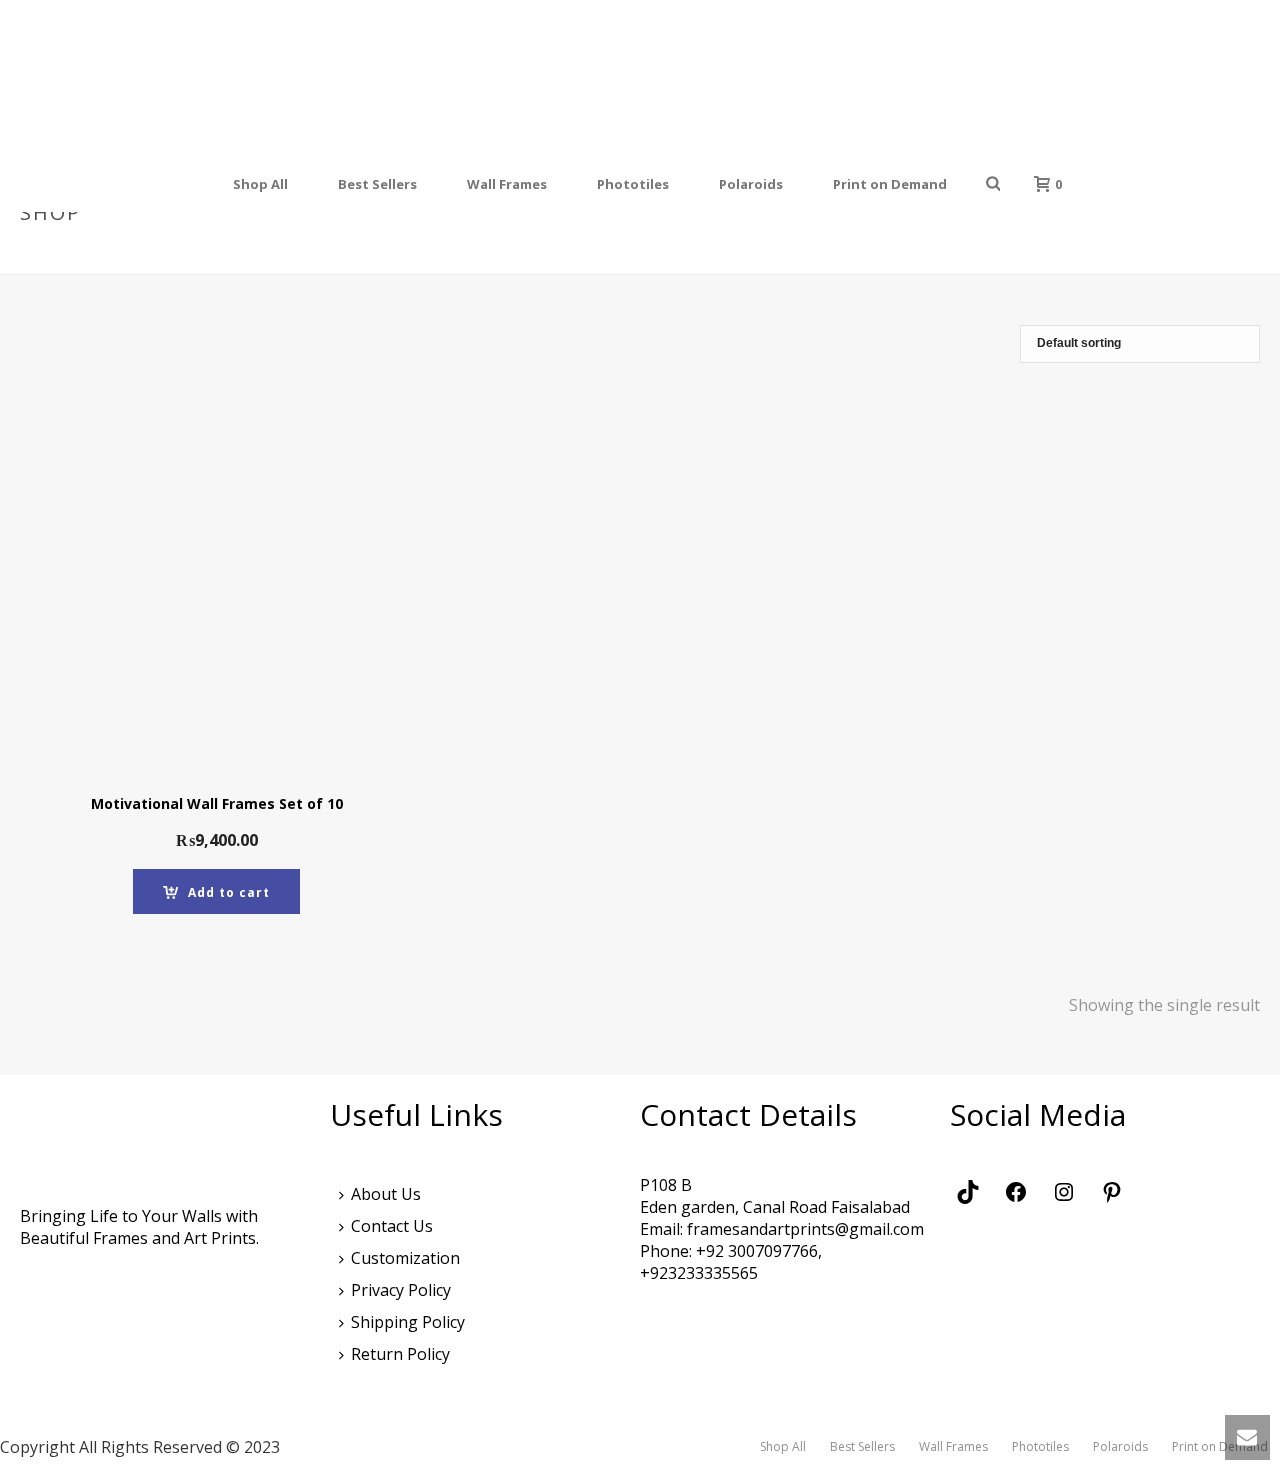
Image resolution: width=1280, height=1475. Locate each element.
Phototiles (633, 184)
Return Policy (400, 1354)
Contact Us (392, 1226)
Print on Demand (890, 184)
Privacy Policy (401, 1290)
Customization (405, 1258)
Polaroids (751, 184)
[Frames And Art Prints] (642, 78)
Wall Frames (507, 184)
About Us (386, 1194)
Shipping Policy (408, 1322)
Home (1067, 255)
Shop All (260, 184)
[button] (216, 891)
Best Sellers (377, 184)
